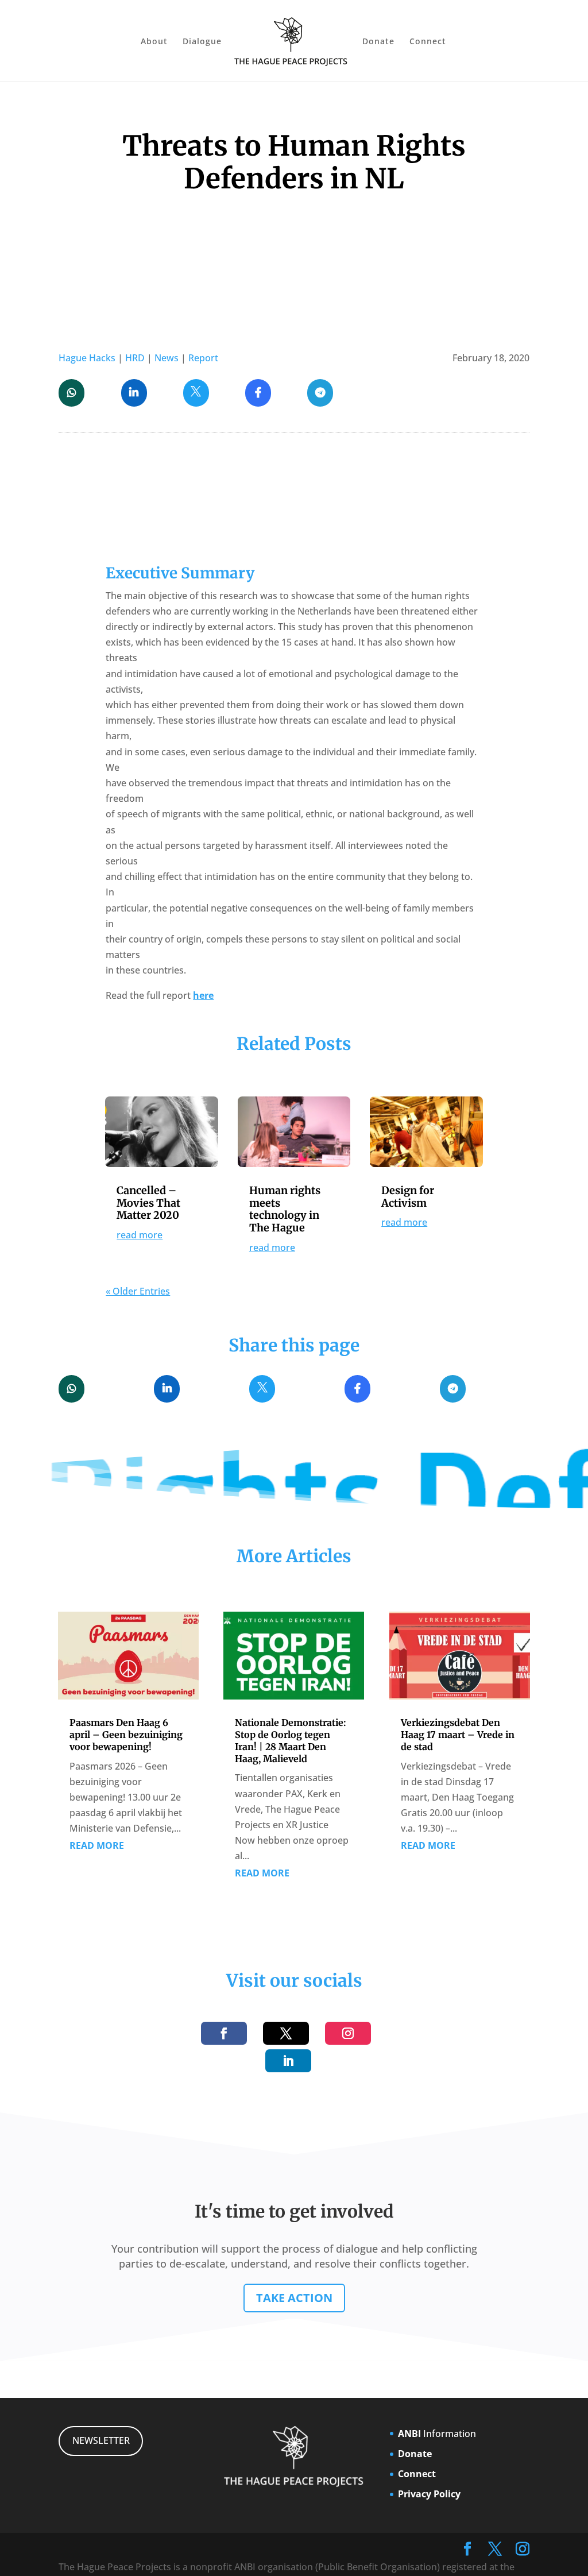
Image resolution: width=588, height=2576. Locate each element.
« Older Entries (138, 1291)
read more (140, 1235)
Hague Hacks (87, 358)
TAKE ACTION (294, 2298)
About (154, 42)
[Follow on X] (286, 2033)
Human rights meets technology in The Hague (285, 1209)
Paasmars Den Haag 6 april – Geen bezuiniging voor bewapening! (126, 1735)
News (167, 358)
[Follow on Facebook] (224, 2033)
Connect (428, 42)
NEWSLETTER (101, 2440)
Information (437, 2434)
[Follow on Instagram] (348, 2033)
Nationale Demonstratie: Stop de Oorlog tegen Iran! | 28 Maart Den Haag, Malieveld (291, 1740)
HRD (135, 358)
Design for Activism (408, 1197)
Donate (378, 42)
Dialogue (202, 42)
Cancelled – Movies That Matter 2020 (148, 1203)
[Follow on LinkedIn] (288, 2061)
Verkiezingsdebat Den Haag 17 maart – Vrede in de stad (458, 1735)
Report (203, 358)
